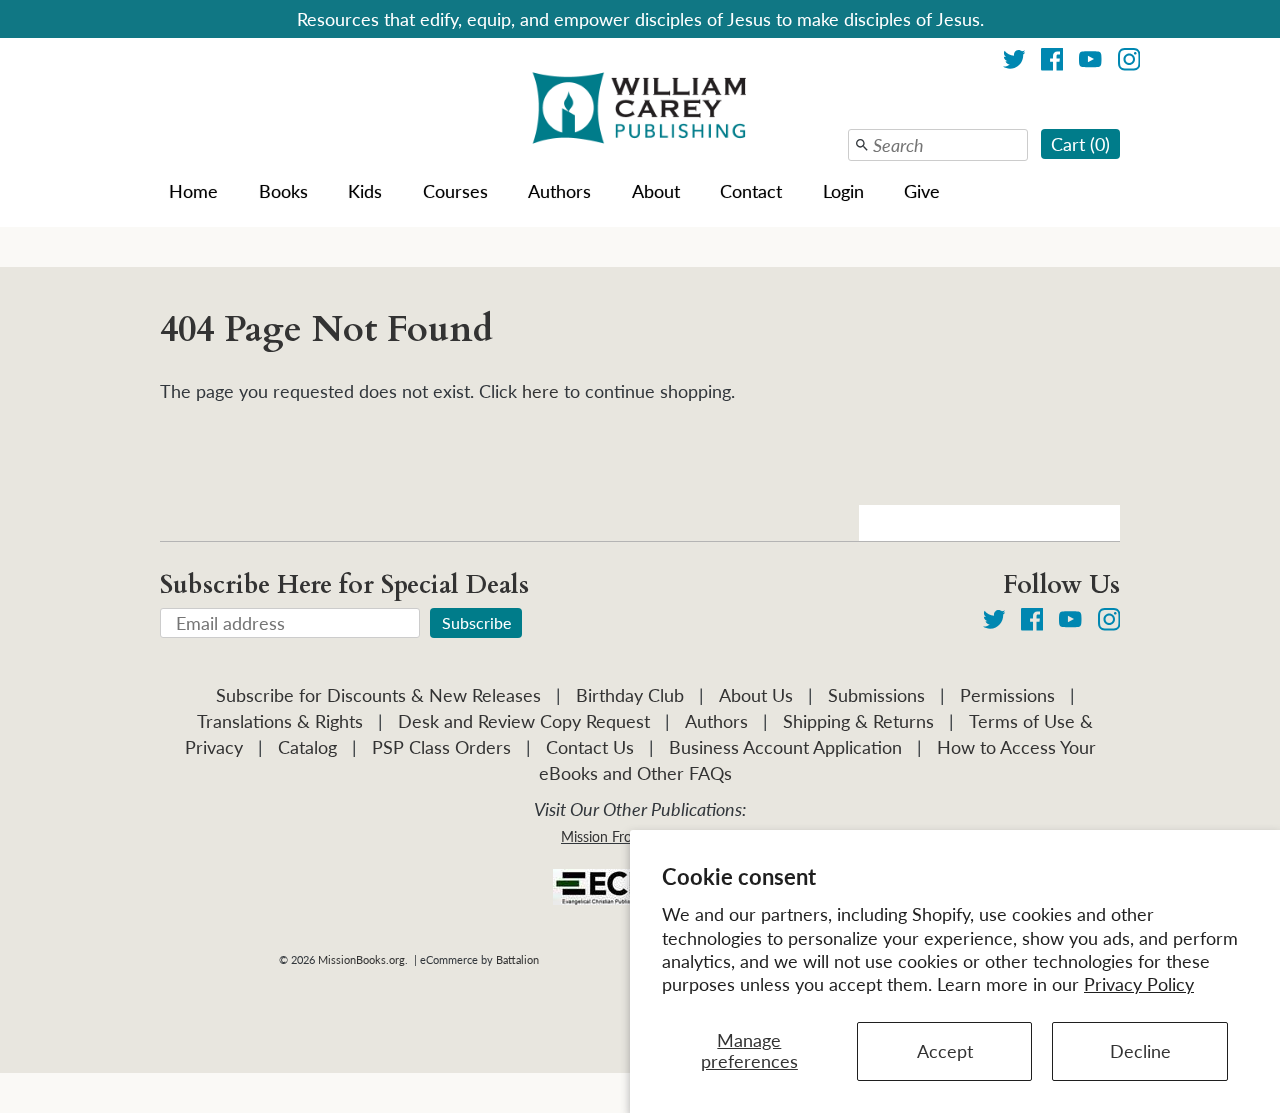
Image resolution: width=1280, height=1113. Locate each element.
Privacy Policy (1139, 984)
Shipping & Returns (858, 721)
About (656, 191)
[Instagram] (1129, 62)
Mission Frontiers (614, 836)
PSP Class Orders (441, 747)
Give (922, 191)
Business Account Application (785, 747)
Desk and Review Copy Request (524, 721)
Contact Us (590, 747)
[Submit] (862, 145)
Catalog (307, 747)
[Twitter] (1014, 62)
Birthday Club (630, 695)
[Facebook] (1052, 62)
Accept (945, 1051)
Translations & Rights (280, 721)
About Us (756, 695)
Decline (1140, 1051)
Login (843, 191)
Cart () (1080, 144)
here (540, 391)
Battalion (517, 959)
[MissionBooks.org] (640, 111)
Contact (751, 191)
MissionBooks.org (361, 959)
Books (283, 191)
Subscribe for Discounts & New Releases (378, 695)
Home (193, 191)
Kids (365, 191)
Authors (559, 191)
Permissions (1007, 695)
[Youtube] (1090, 62)
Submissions (876, 695)
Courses (455, 191)
